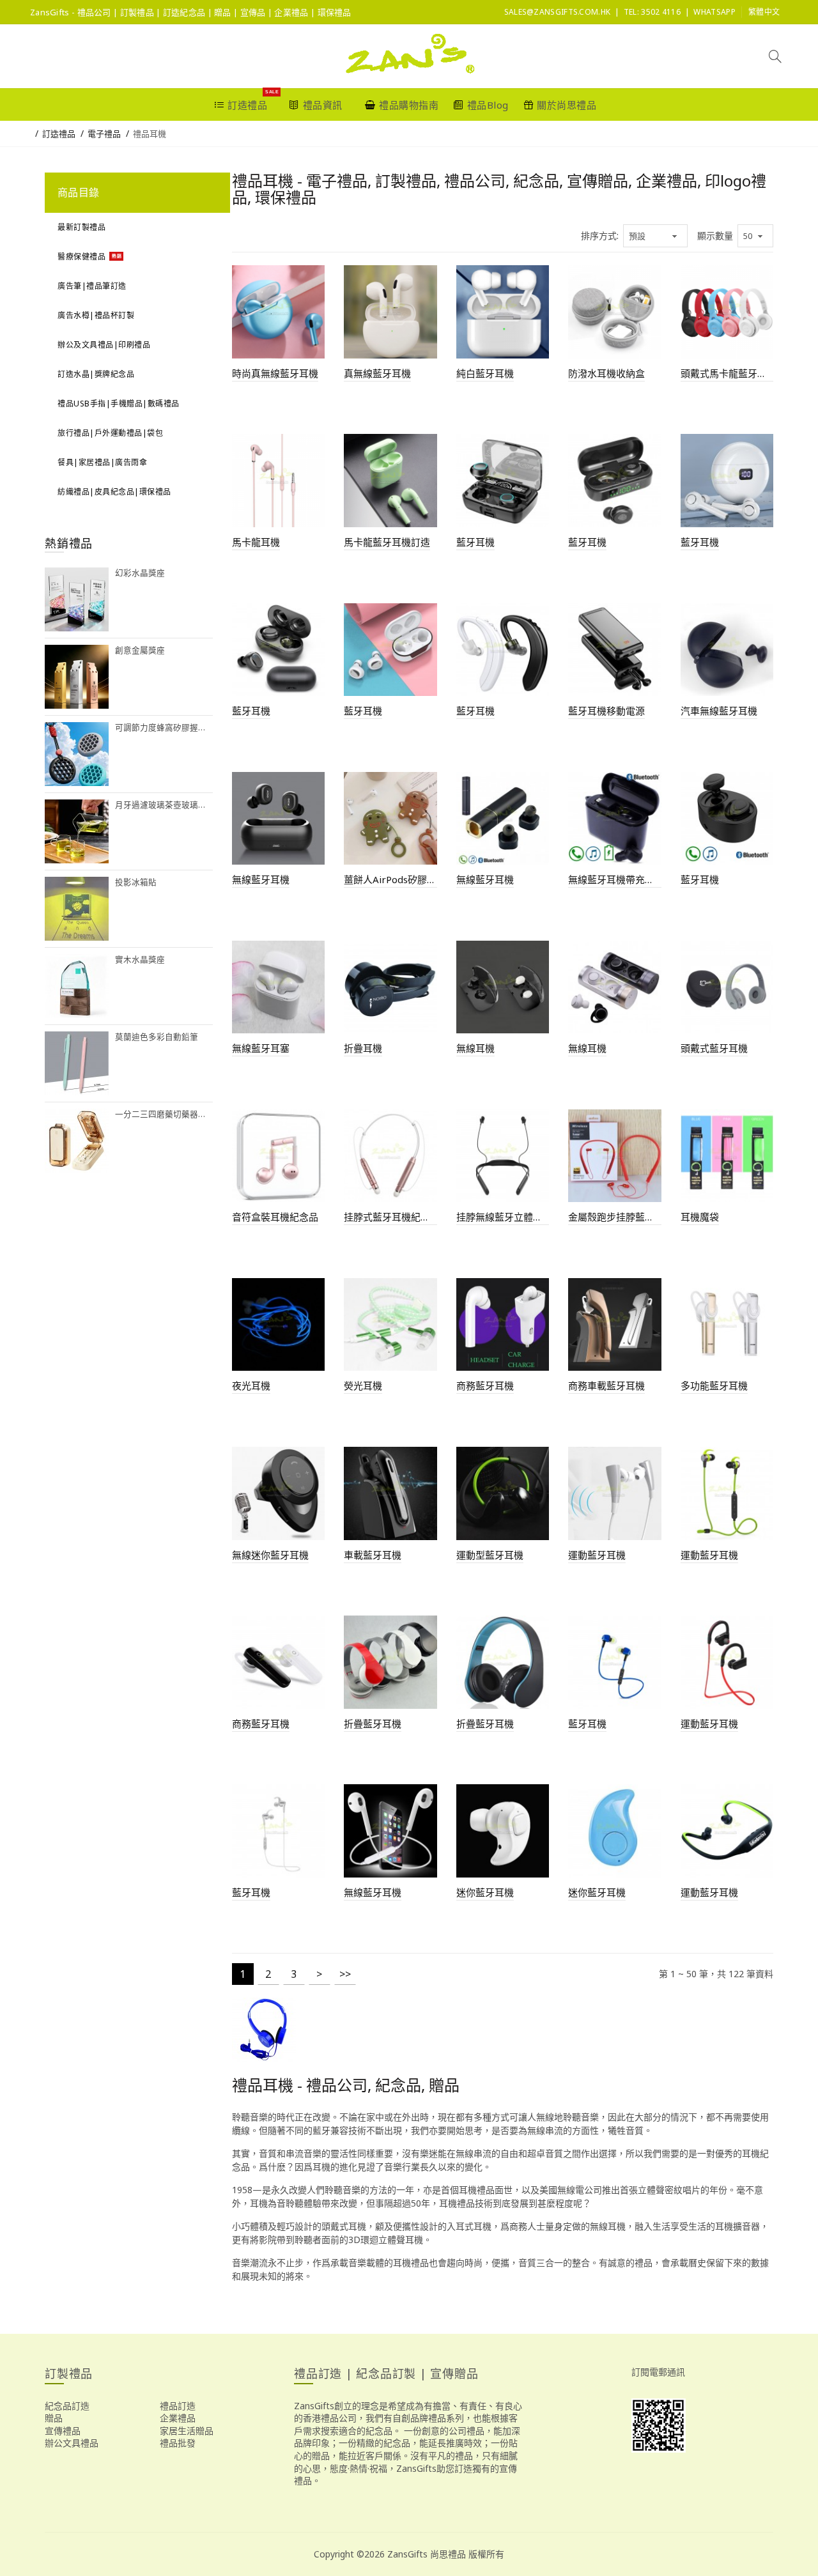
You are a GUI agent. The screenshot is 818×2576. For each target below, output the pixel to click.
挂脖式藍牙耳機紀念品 (390, 1217)
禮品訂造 (178, 2406)
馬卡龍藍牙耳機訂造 (387, 542)
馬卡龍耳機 (256, 542)
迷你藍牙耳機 (485, 1892)
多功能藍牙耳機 (714, 1385)
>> (345, 1974)
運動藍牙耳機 (597, 1555)
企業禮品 (178, 2418)
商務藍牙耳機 (485, 1385)
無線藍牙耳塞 (261, 1048)
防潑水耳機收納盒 (606, 373)
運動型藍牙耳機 (490, 1555)
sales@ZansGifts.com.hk (558, 12)
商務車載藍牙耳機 (606, 1385)
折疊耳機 (363, 1048)
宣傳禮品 (63, 2431)
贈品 (54, 2418)
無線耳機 (475, 1048)
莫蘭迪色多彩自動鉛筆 (157, 1037)
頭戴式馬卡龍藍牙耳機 (727, 373)
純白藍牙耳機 (485, 373)
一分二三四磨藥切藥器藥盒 (164, 1114)
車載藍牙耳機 (373, 1555)
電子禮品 (104, 134)
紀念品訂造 (67, 2406)
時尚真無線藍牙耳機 (275, 373)
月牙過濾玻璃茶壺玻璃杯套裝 (164, 805)
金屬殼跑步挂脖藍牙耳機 (615, 1217)
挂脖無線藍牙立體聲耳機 (503, 1217)
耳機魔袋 (700, 1217)
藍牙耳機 (475, 542)
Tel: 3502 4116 (652, 12)
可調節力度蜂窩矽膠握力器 (164, 728)
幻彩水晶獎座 (140, 573)
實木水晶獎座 (140, 960)
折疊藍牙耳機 (373, 1724)
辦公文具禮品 (72, 2443)
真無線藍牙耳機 (377, 373)
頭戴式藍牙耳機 (714, 1048)
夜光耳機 (251, 1385)
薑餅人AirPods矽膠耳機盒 (390, 879)
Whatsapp (714, 12)
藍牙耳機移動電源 (606, 711)
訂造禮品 (59, 134)
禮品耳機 (150, 134)
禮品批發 (178, 2443)
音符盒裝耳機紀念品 (275, 1217)
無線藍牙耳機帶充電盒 (615, 879)
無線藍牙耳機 (261, 879)
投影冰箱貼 (136, 882)
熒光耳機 (363, 1385)
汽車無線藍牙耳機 (719, 711)
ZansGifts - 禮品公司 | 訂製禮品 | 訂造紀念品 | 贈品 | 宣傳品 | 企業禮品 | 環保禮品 (191, 12)
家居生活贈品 (187, 2431)
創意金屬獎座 (140, 650)
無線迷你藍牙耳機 (270, 1555)
